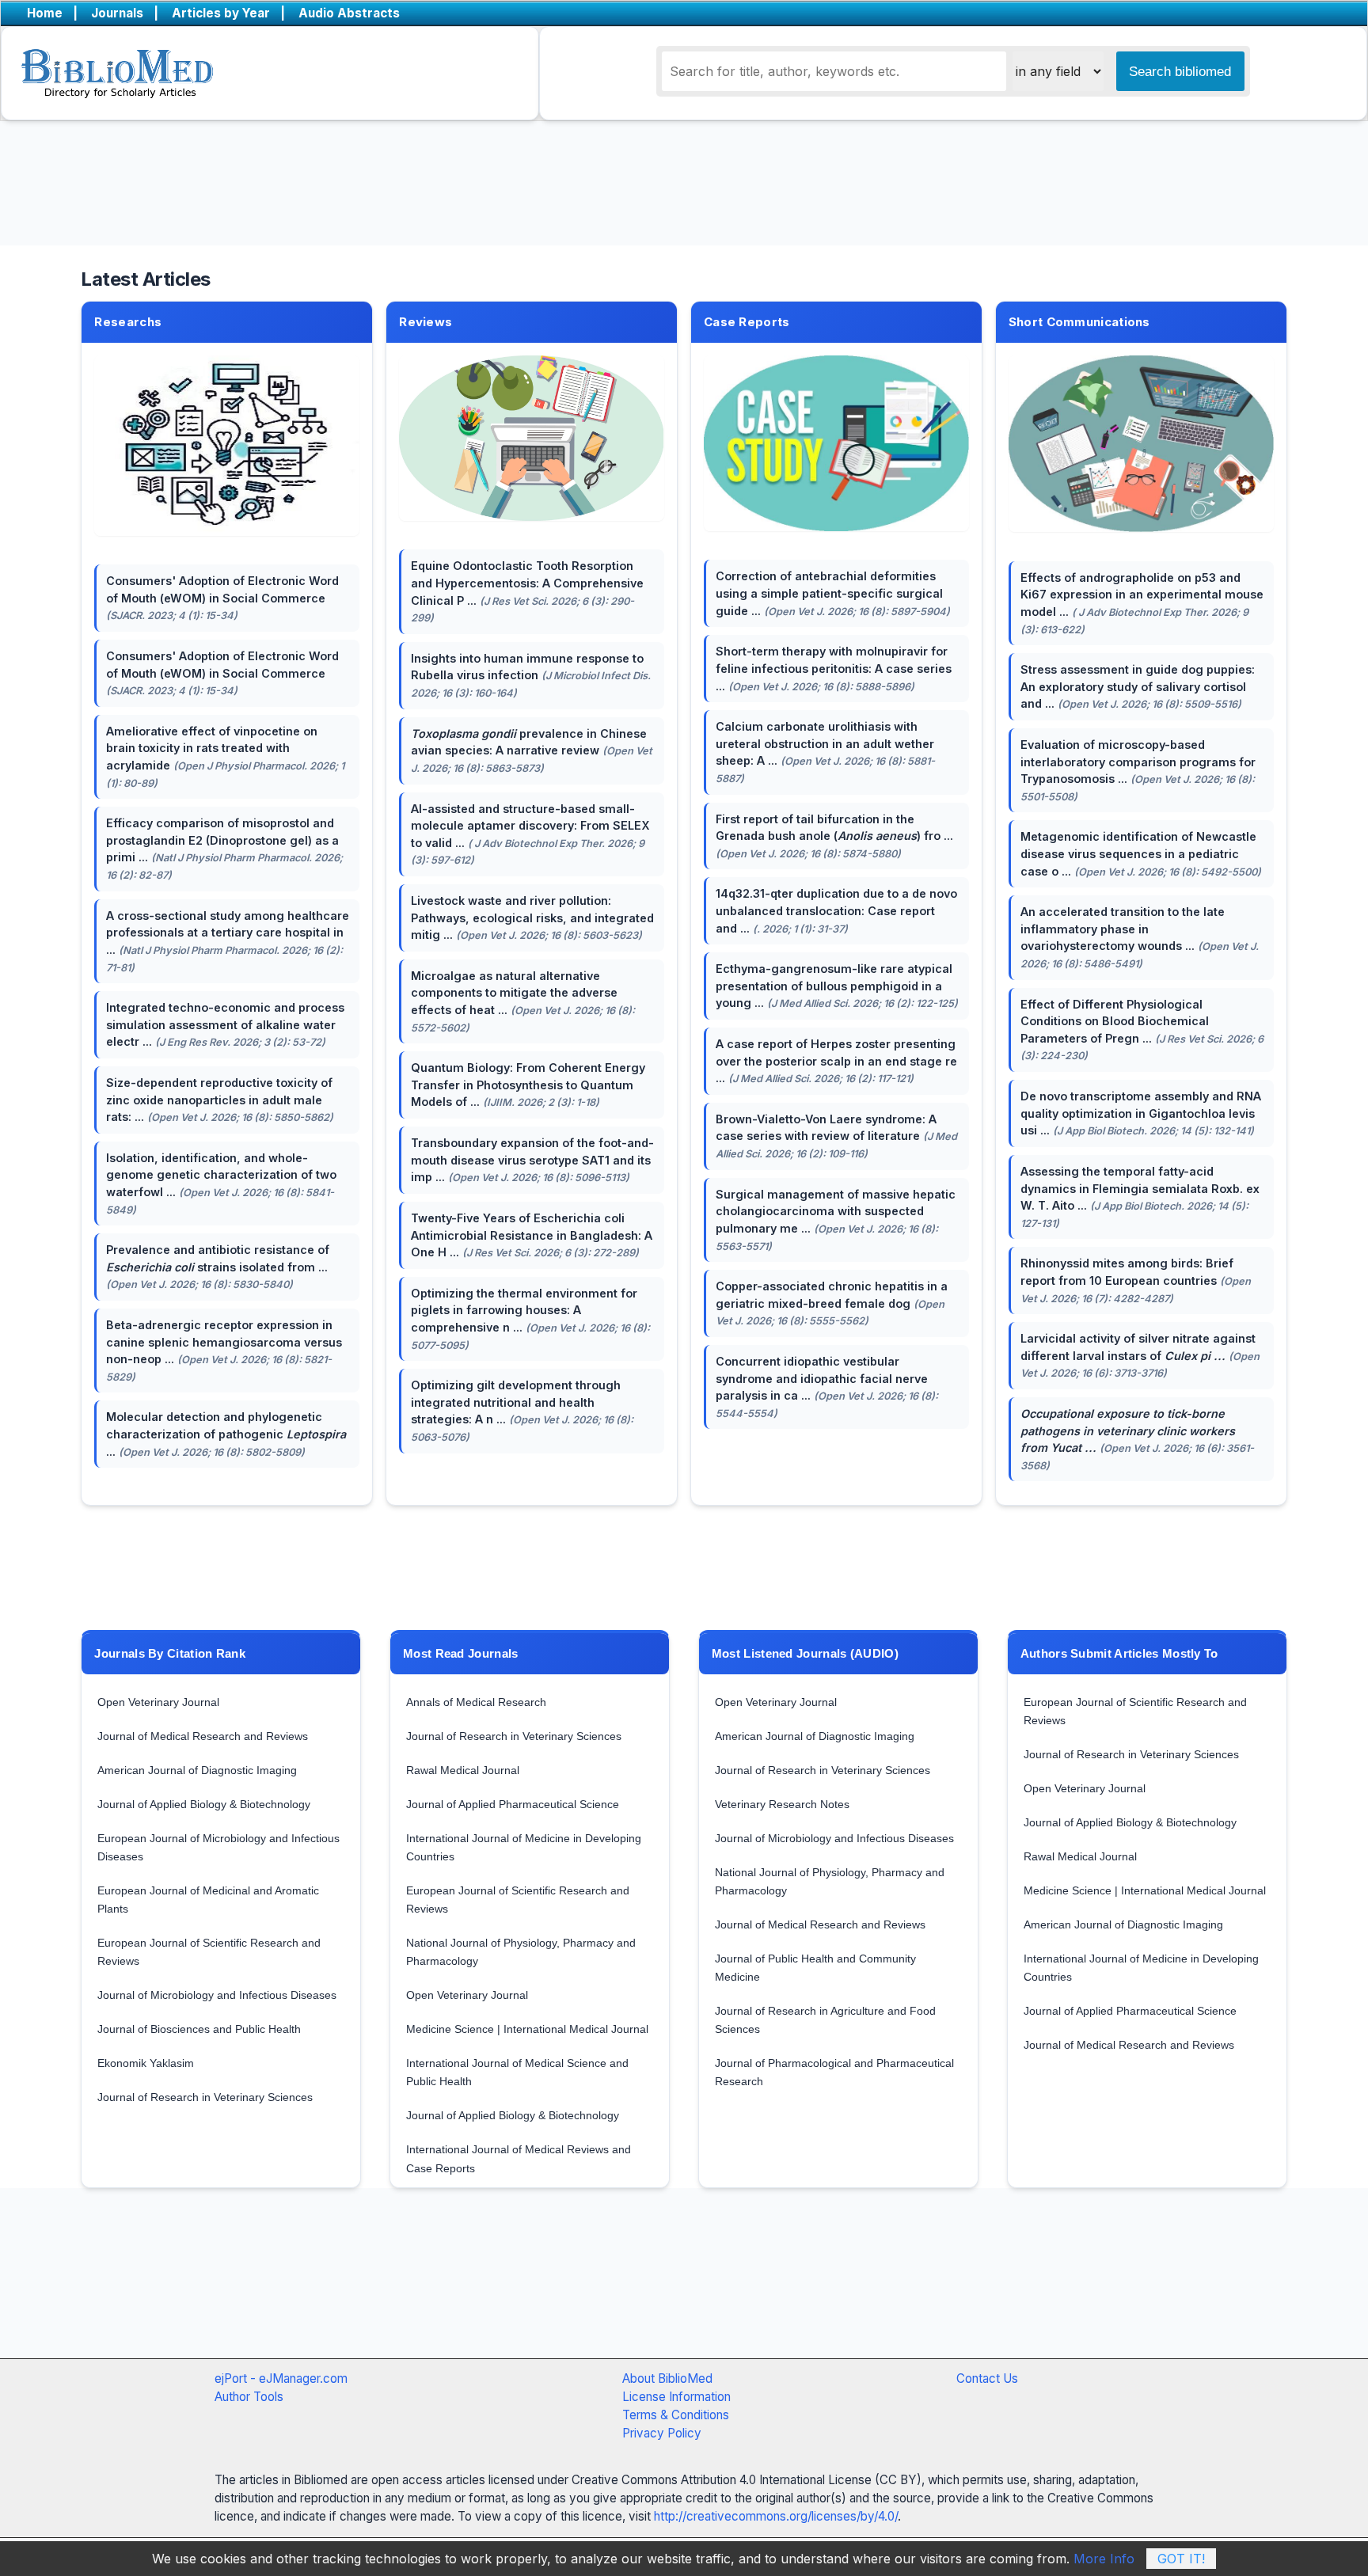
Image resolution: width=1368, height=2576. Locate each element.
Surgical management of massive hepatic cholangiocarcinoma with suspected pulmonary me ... (836, 1220)
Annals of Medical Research (476, 1702)
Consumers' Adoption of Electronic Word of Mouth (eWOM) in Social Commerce (222, 598)
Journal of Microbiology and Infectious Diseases (217, 1995)
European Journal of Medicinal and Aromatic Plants (208, 1900)
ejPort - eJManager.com (281, 2378)
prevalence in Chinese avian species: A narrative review (532, 750)
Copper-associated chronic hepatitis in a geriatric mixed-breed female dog (832, 1303)
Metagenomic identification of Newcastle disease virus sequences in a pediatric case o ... (1141, 853)
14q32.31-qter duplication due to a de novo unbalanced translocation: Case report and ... (836, 910)
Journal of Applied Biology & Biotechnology (204, 1804)
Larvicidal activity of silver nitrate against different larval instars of (1140, 1355)
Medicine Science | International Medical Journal (527, 2029)
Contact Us (987, 2378)
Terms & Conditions (676, 2415)
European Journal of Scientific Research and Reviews (209, 1952)
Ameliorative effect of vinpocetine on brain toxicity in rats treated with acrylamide (225, 757)
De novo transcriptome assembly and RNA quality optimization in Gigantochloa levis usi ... (1141, 1113)
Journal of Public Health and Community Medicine (815, 1968)
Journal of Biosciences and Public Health (199, 2029)
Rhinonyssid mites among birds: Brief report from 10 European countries (1136, 1280)
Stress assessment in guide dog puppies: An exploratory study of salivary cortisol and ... (1138, 686)
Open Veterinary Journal (158, 1702)
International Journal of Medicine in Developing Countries (524, 1847)
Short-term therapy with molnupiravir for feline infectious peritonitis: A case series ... (834, 668)
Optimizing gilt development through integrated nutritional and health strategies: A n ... (522, 1411)
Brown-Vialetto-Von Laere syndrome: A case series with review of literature (836, 1136)
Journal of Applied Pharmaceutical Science (513, 1804)
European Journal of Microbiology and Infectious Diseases (218, 1847)
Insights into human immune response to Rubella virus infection (531, 675)
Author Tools (249, 2397)
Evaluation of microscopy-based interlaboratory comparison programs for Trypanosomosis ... (1138, 770)
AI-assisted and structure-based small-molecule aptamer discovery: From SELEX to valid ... (530, 834)
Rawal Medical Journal (463, 1770)
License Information (676, 2397)
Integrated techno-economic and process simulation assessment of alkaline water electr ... (225, 1024)
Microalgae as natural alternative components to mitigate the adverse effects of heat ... (523, 1001)
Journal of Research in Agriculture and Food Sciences (825, 2020)
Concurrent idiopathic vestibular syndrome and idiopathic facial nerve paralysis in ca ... (827, 1387)
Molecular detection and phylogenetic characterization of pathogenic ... (226, 1434)
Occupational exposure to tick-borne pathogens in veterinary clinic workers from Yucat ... (1137, 1439)
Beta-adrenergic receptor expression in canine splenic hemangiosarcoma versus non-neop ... (224, 1351)
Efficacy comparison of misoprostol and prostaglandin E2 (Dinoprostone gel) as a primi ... (224, 849)
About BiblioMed (667, 2378)
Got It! (1181, 2559)
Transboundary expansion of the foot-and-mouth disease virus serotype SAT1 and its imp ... (532, 1160)
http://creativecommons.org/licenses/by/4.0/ (776, 2516)
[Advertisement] (644, 2289)
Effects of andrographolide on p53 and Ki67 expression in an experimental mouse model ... (1142, 603)
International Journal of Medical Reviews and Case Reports (519, 2158)
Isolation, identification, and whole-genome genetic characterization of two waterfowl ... (221, 1184)
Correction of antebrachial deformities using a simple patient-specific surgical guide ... (833, 593)
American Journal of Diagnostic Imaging (197, 1770)
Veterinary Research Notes (782, 1804)
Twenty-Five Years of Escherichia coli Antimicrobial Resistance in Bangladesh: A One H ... (532, 1235)
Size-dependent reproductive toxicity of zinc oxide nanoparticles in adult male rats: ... (220, 1100)
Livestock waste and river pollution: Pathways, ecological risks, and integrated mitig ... (532, 918)
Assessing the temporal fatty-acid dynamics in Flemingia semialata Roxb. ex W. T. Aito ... (1140, 1197)
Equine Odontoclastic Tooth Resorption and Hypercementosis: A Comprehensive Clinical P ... (527, 591)
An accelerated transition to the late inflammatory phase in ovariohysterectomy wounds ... (1140, 937)
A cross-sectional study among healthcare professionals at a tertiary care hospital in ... (228, 941)
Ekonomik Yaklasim (146, 2063)
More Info (1104, 2559)
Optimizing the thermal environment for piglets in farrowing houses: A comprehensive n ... (530, 1319)
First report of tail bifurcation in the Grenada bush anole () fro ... (834, 836)
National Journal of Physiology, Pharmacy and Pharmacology (521, 1952)
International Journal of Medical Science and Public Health (517, 2072)
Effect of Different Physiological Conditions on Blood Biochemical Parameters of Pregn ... (1142, 1030)
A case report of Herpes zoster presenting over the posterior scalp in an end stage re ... (836, 1061)
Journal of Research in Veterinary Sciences (205, 2097)
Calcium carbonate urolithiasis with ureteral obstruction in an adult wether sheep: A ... (825, 752)
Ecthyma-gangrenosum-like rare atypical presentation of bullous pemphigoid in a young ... (837, 986)
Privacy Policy (662, 2433)
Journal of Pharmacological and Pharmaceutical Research (834, 2072)
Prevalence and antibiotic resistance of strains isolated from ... (218, 1267)
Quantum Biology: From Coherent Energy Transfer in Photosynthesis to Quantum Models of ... (528, 1085)
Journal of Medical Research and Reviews (203, 1736)
